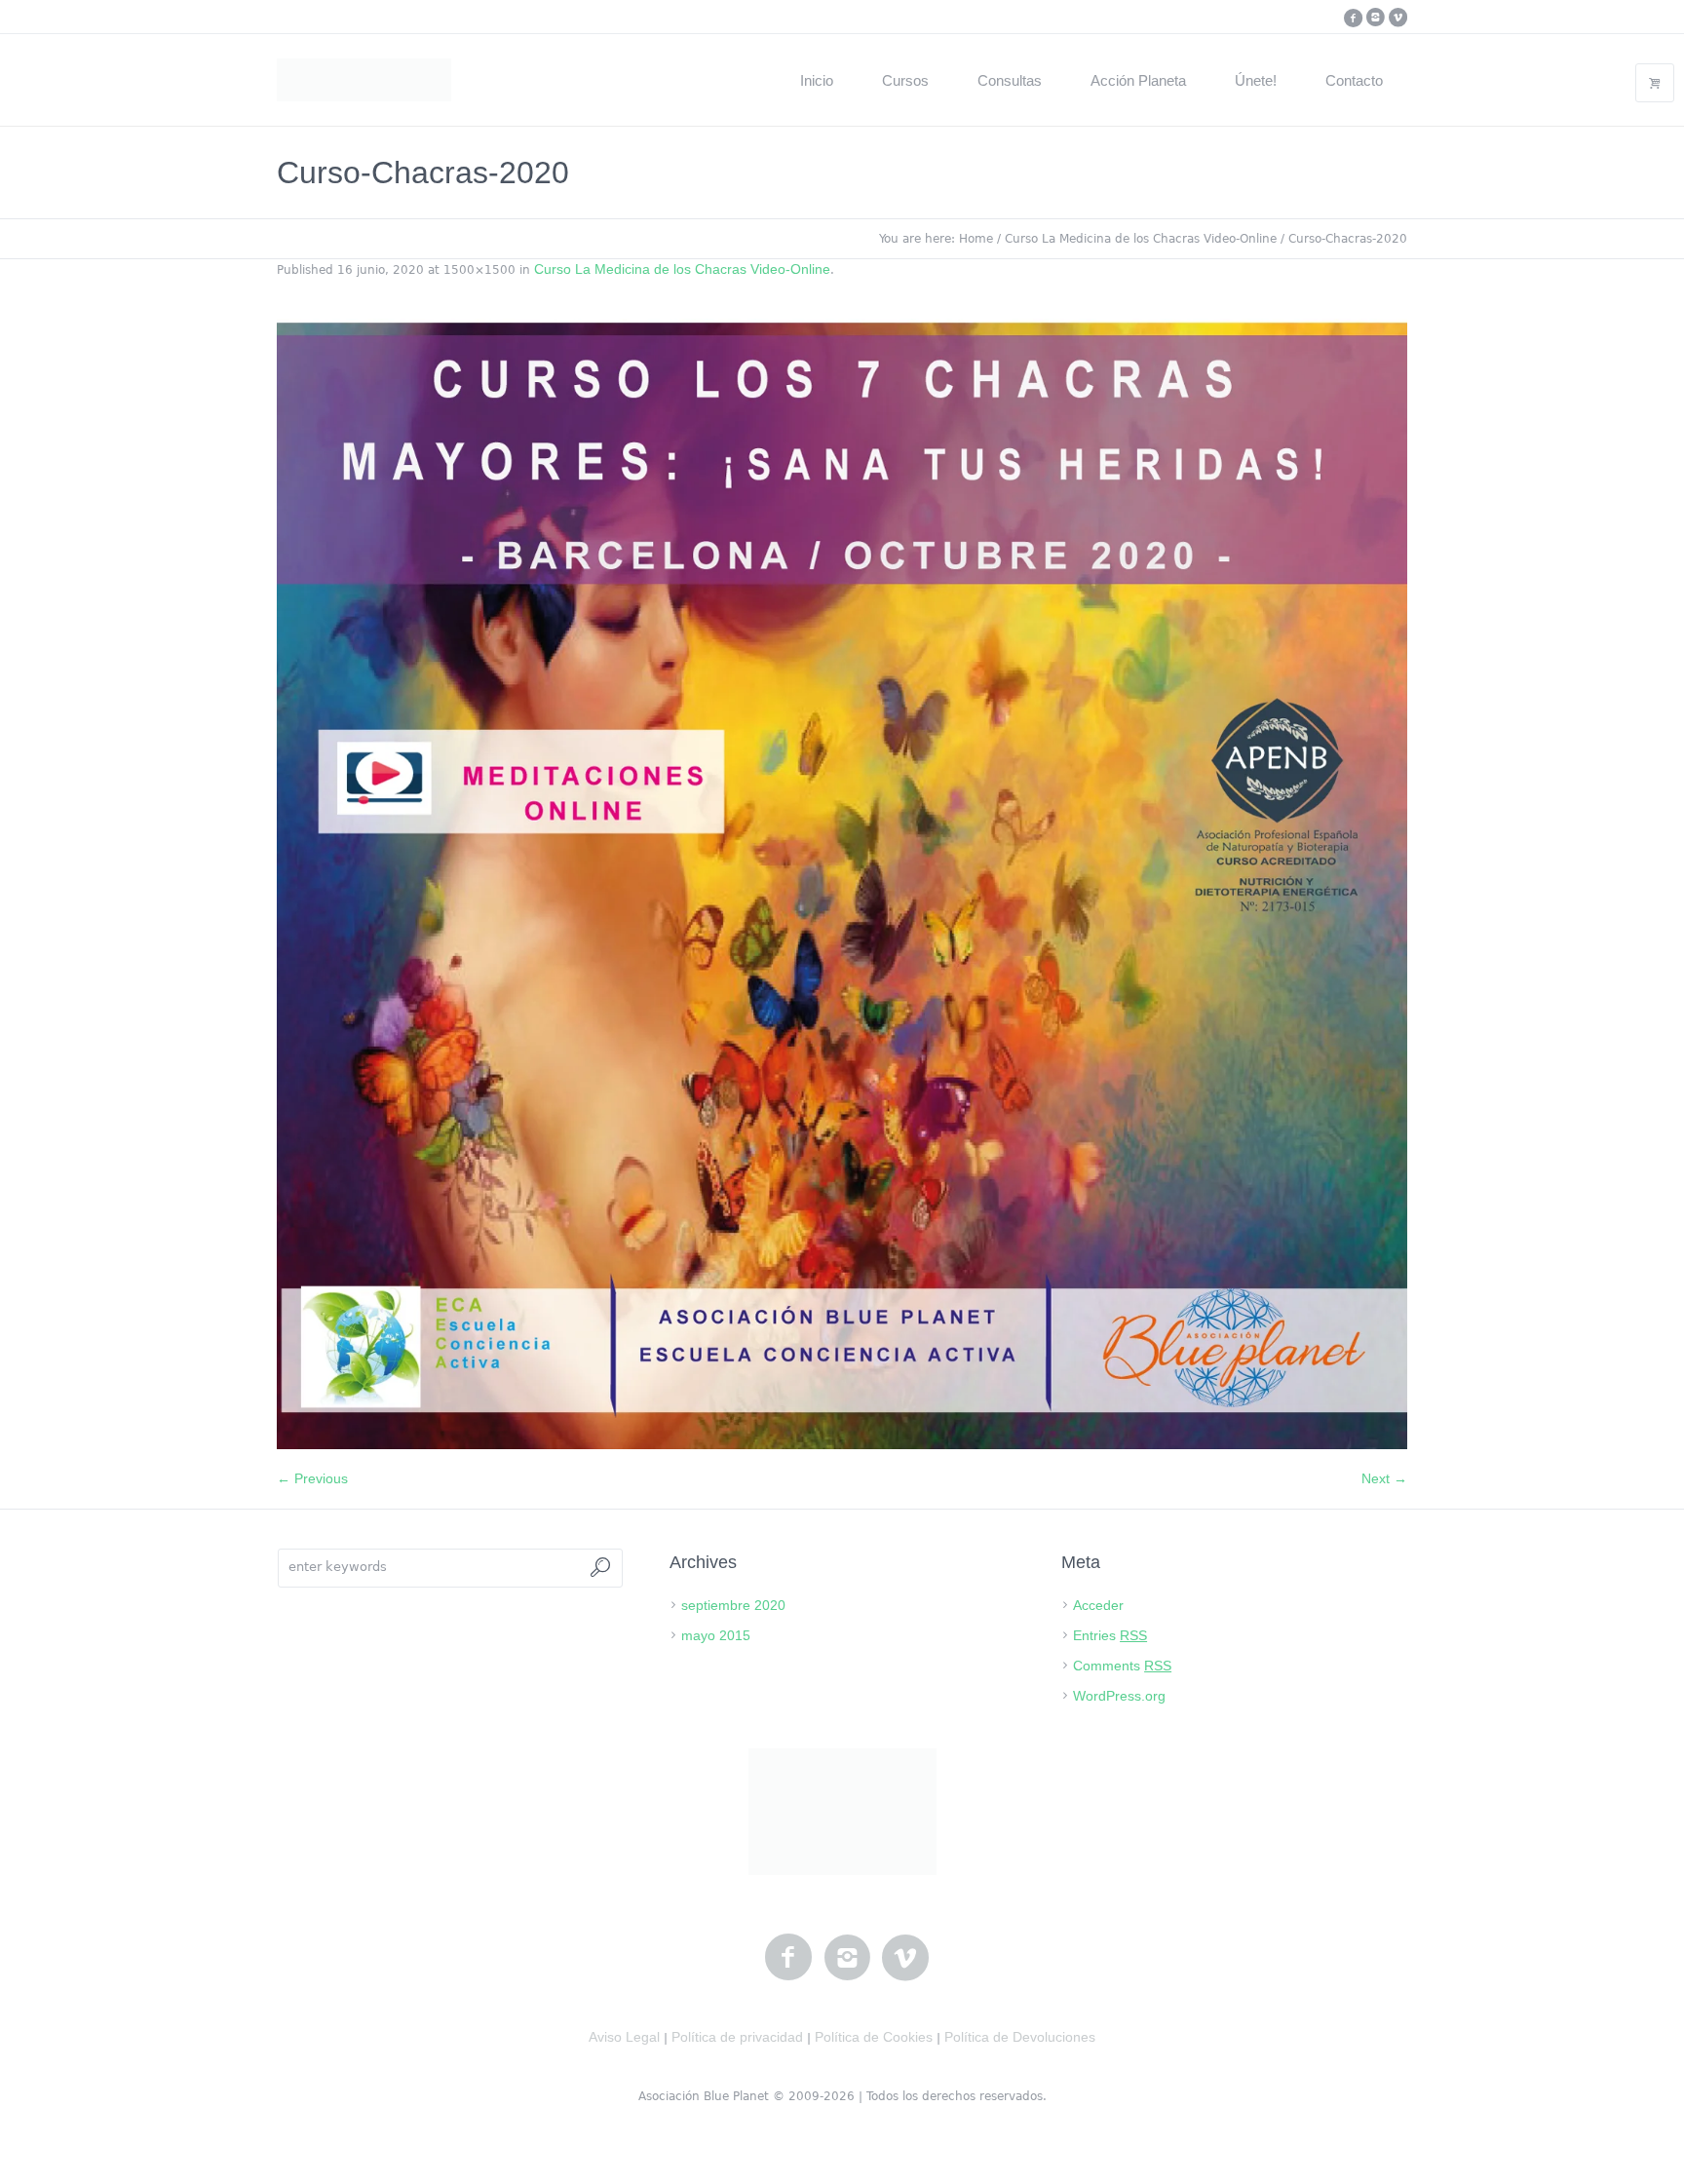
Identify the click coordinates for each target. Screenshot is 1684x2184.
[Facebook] (1353, 18)
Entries (1110, 1635)
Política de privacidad (737, 2037)
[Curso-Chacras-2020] (842, 884)
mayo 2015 (716, 1635)
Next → (1384, 1478)
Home (976, 239)
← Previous (312, 1478)
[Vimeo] (1397, 18)
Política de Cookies (874, 2037)
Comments (1122, 1666)
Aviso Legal (624, 2037)
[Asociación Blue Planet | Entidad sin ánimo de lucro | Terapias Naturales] (842, 1812)
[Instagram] (1375, 18)
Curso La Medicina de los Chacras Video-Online (1141, 239)
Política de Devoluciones (1020, 2037)
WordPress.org (1119, 1696)
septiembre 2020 (733, 1605)
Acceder (1098, 1605)
